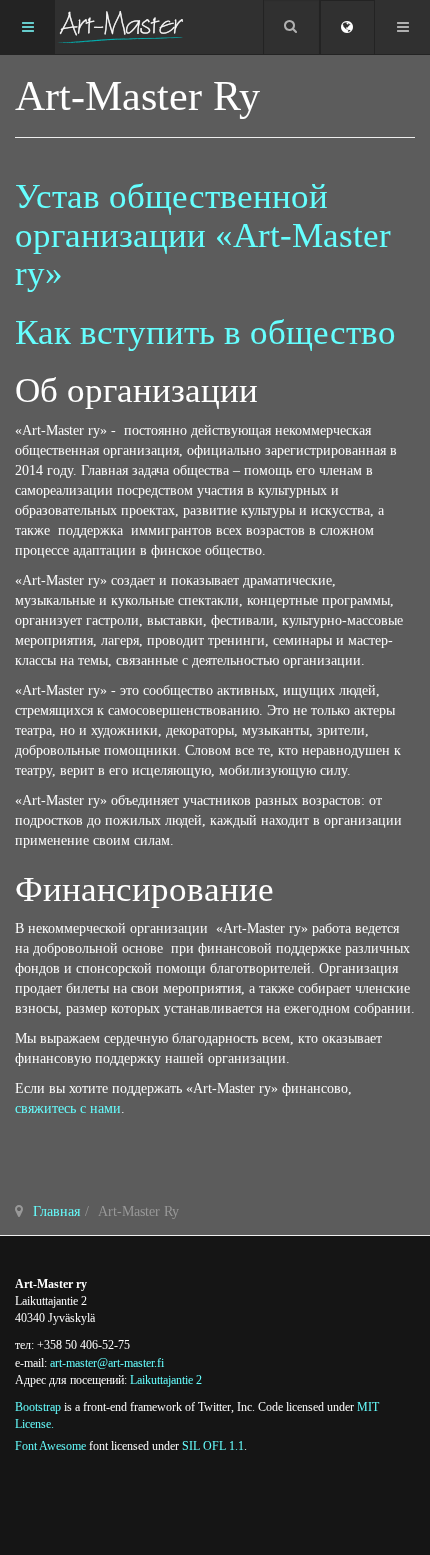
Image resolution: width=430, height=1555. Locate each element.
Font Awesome (50, 1446)
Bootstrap (38, 1407)
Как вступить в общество (205, 332)
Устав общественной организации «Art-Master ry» (203, 235)
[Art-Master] (120, 27)
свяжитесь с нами (68, 1108)
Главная (56, 1211)
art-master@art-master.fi (107, 1363)
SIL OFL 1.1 (213, 1446)
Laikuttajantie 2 (166, 1380)
